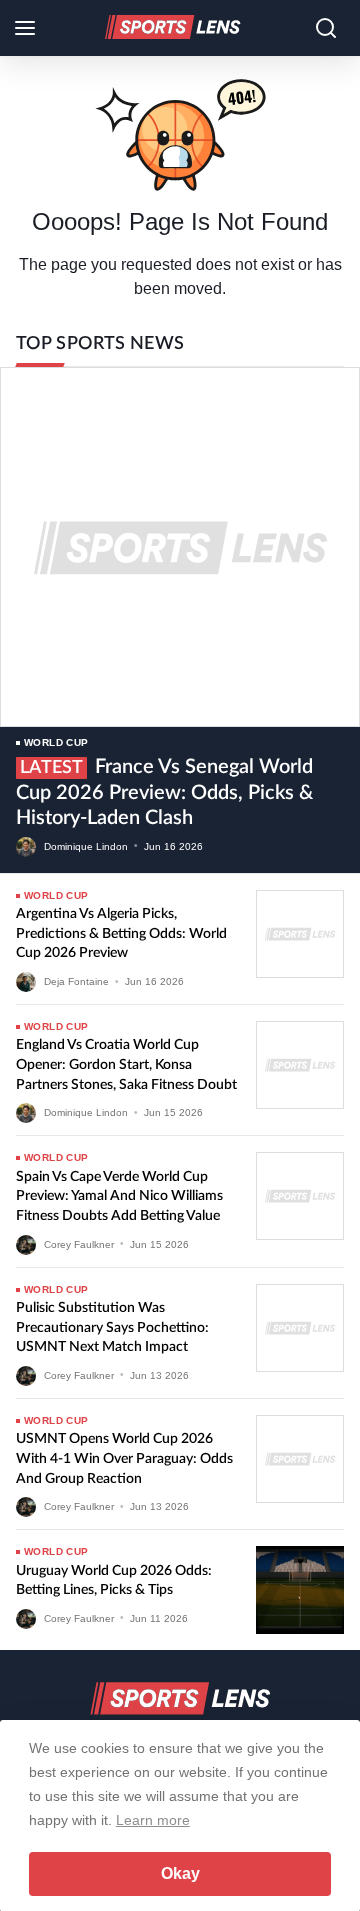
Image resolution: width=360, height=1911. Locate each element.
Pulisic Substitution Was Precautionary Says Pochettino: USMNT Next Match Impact (112, 1327)
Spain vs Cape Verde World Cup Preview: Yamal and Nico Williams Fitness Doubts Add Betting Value (119, 1196)
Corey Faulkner (79, 1243)
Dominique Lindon (86, 845)
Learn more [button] (153, 1820)
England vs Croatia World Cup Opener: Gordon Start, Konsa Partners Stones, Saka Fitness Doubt (126, 1064)
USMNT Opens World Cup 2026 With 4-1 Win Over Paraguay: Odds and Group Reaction (124, 1458)
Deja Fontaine (76, 981)
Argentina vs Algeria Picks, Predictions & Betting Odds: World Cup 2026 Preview (121, 933)
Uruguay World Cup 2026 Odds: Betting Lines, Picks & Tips (114, 1581)
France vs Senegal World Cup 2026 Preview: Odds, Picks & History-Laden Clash (164, 792)
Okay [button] (180, 1873)
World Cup (56, 742)
